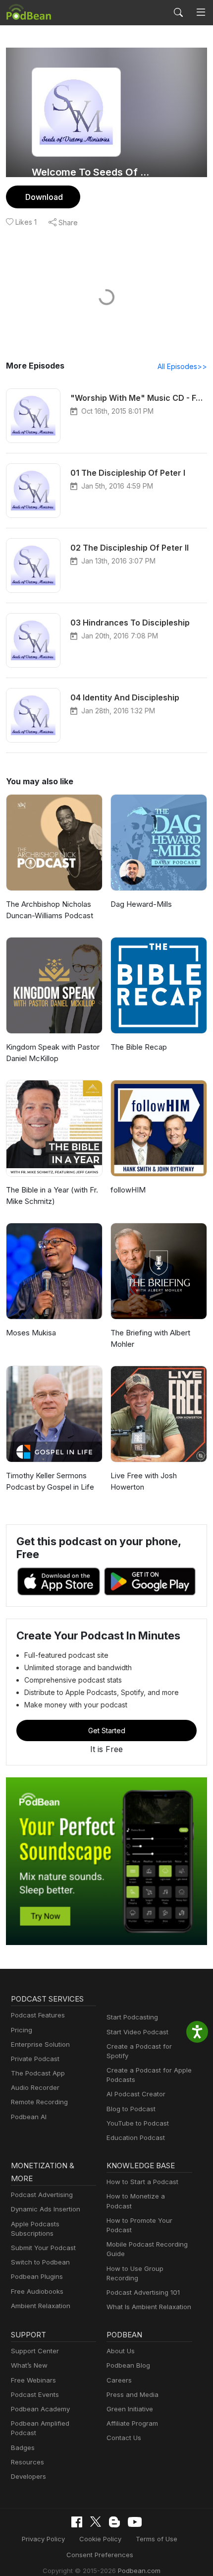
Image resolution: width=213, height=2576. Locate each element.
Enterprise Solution (40, 2044)
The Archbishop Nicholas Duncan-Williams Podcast (50, 910)
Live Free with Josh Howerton (144, 1481)
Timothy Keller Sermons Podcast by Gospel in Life (50, 1481)
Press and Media (133, 2394)
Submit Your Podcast (43, 2248)
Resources (27, 2462)
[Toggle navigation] (201, 12)
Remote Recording (39, 2102)
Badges (23, 2448)
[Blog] (114, 2522)
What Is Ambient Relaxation (149, 2307)
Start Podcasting (132, 2017)
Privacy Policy (43, 2539)
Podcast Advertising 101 (143, 2292)
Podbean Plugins (37, 2276)
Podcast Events (35, 2394)
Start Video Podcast (137, 2032)
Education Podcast (136, 2137)
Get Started (107, 1730)
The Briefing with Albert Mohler (150, 1338)
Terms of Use (157, 2539)
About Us (121, 2351)
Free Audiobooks (37, 2291)
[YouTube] (135, 2522)
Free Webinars (33, 2380)
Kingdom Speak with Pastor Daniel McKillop (53, 1053)
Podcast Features (38, 2015)
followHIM (128, 1190)
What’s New (29, 2365)
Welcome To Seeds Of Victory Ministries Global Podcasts (93, 172)
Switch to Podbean (40, 2262)
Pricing (22, 2030)
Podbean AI (29, 2117)
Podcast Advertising (42, 2195)
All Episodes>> (182, 366)
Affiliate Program (132, 2423)
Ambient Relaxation (41, 2306)
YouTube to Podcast (138, 2123)
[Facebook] (77, 2522)
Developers (28, 2476)
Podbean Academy (40, 2409)
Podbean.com (139, 2571)
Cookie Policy (100, 2539)
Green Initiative (130, 2409)
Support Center (35, 2351)
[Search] (178, 12)
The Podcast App (38, 2073)
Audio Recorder (35, 2087)
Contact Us (124, 2438)
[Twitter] (96, 2522)
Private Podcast (35, 2059)
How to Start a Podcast (142, 2182)
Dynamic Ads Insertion (46, 2209)
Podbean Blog (128, 2365)
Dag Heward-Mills (141, 904)
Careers (119, 2380)
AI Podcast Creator (136, 2094)
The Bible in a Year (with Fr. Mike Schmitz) (52, 1195)
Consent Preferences (100, 2555)
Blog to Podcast (131, 2109)
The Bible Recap (139, 1047)
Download (44, 197)
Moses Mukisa (31, 1333)
